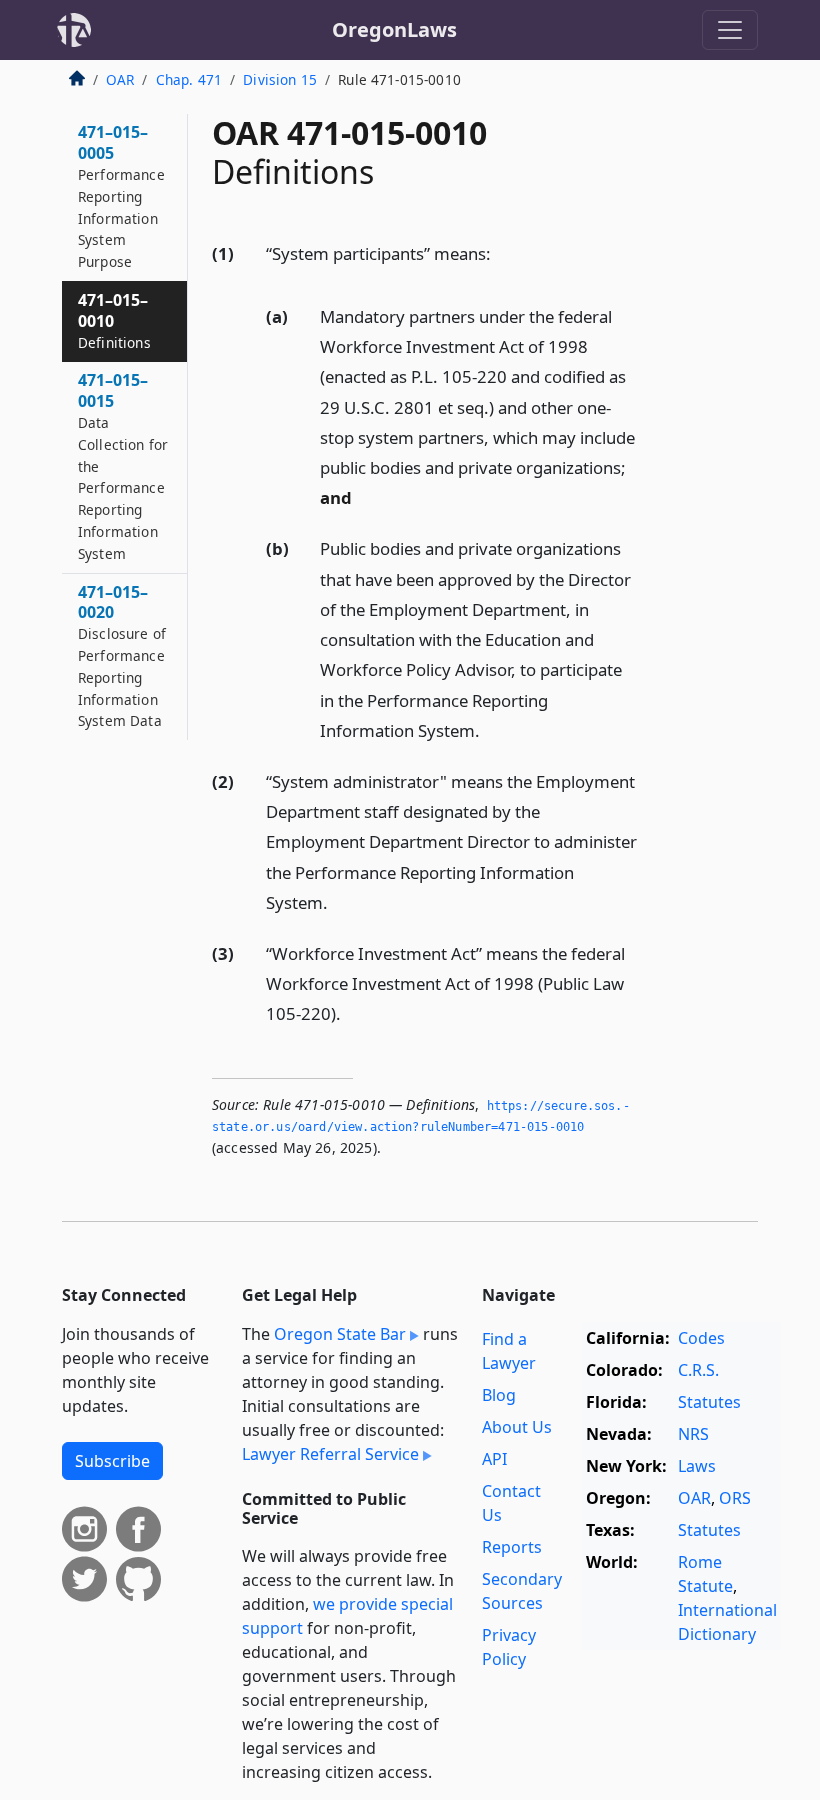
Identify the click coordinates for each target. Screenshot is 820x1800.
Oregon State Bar (340, 1334)
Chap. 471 (189, 79)
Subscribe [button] (112, 1461)
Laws (697, 1466)
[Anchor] (502, 252)
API (494, 1459)
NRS (693, 1434)
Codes (701, 1338)
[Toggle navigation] (730, 30)
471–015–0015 (123, 465)
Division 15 (280, 79)
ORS (735, 1498)
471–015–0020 (122, 656)
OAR (120, 79)
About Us (517, 1427)
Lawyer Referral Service (330, 1454)
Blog (499, 1395)
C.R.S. (698, 1370)
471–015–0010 (114, 320)
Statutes (709, 1402)
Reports (512, 1547)
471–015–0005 (121, 196)
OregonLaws (394, 29)
